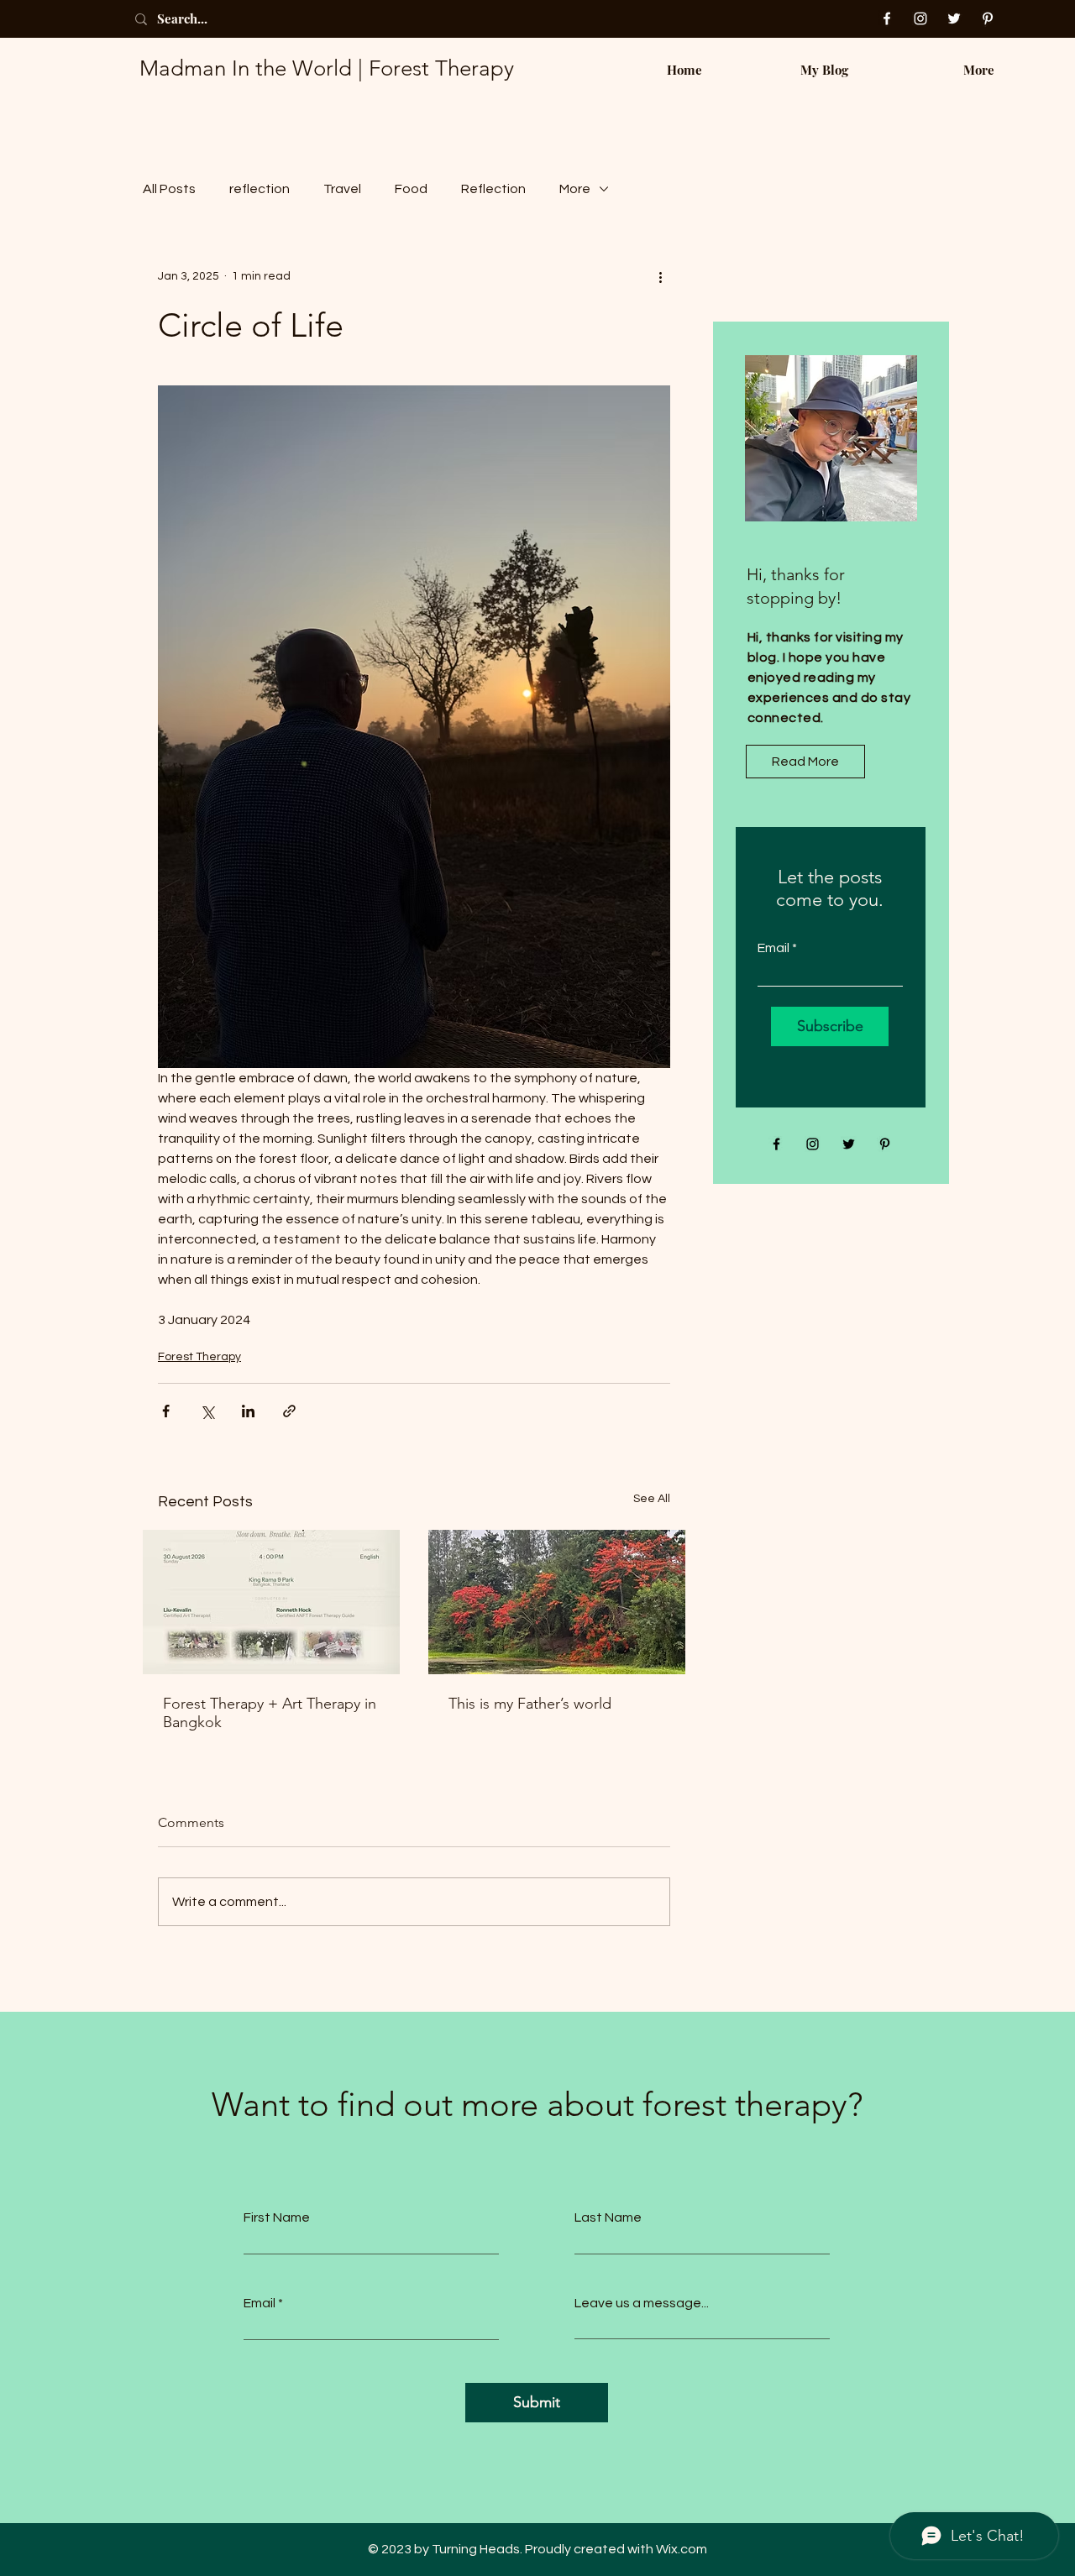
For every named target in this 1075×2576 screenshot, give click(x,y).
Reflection (493, 189)
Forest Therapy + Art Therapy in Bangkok (270, 1713)
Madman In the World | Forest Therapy (327, 68)
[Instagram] (920, 18)
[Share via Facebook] (166, 1411)
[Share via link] (289, 1411)
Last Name (608, 2217)
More (575, 189)
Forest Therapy (199, 1357)
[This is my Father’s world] (557, 1602)
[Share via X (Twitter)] (207, 1411)
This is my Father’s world (530, 1704)
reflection (260, 189)
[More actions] (660, 276)
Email (773, 948)
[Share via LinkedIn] (248, 1411)
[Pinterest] (988, 18)
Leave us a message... (642, 2303)
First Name (277, 2217)
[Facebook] (887, 18)
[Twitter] (954, 18)
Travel (342, 189)
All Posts (169, 189)
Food (411, 189)
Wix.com (682, 2549)
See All (652, 1499)
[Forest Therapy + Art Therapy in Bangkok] (271, 1602)
